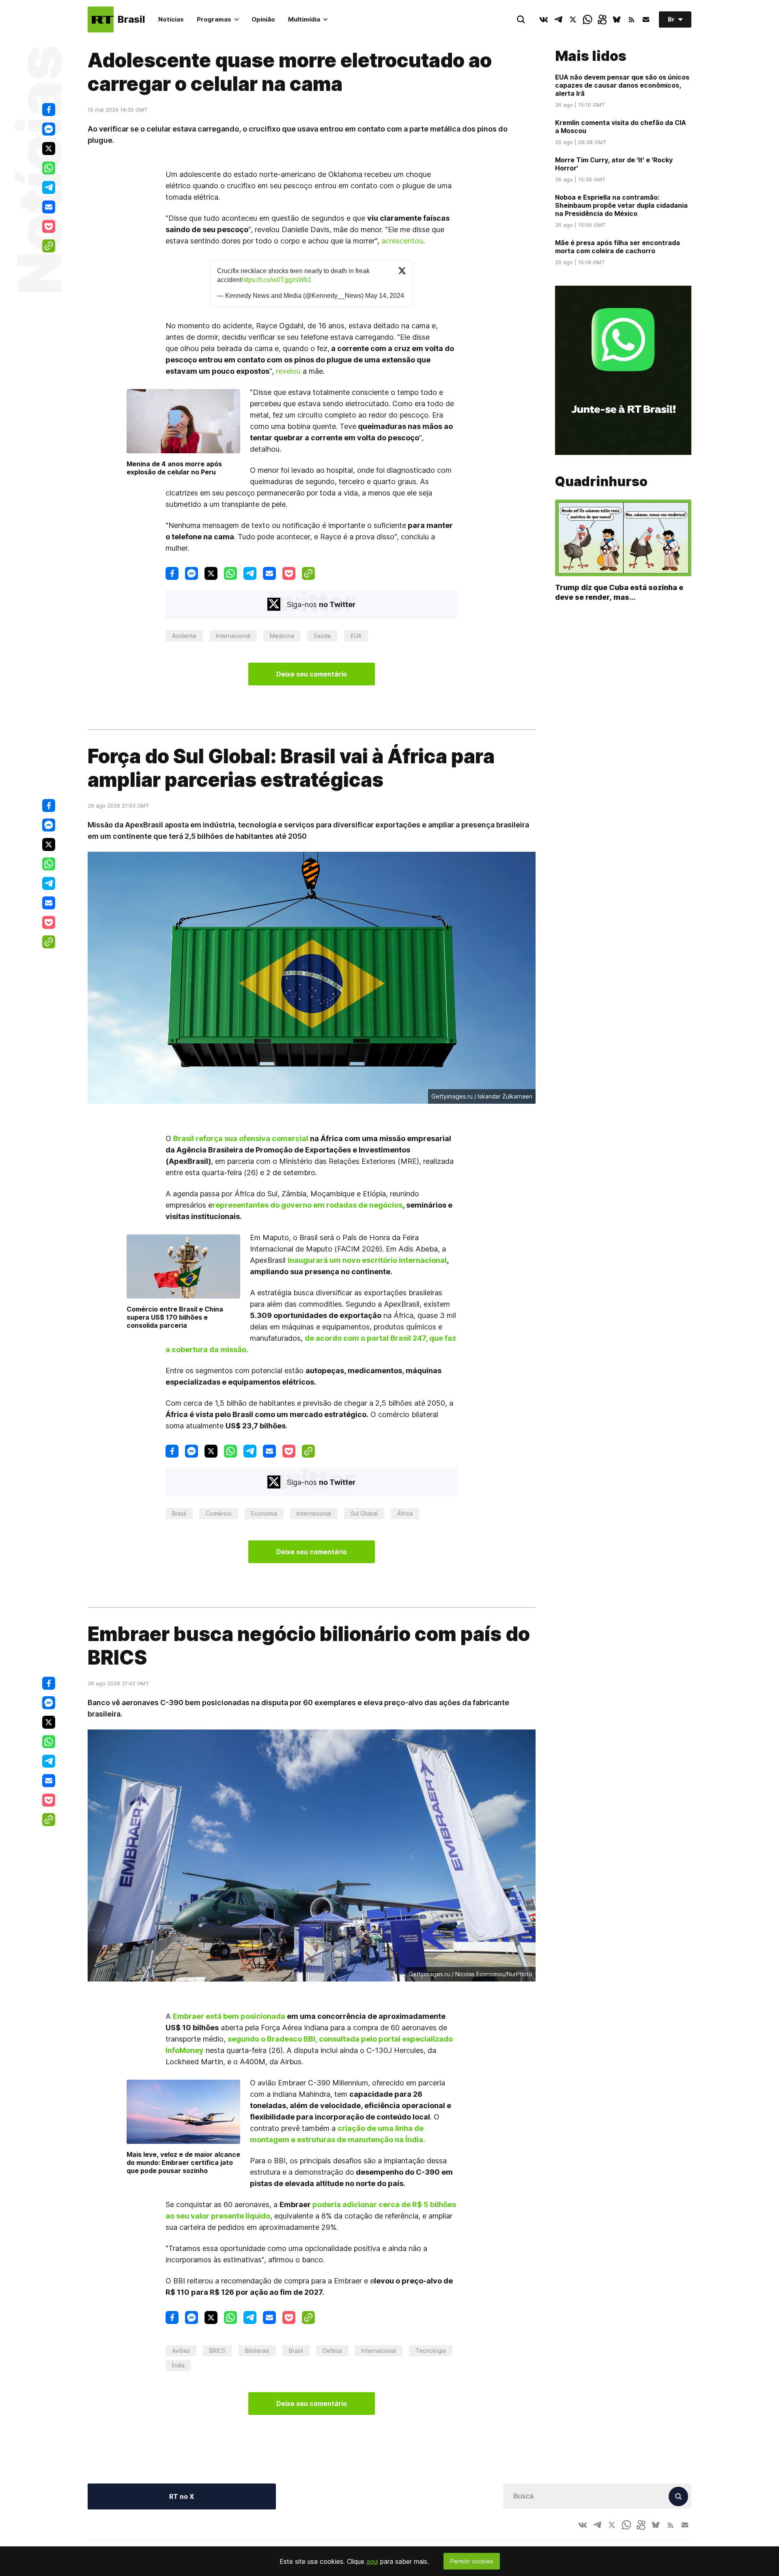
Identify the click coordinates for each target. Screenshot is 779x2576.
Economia (264, 1513)
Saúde (322, 636)
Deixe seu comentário (312, 674)
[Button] (646, 19)
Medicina (282, 636)
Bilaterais (257, 2351)
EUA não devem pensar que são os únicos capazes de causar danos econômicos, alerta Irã (622, 85)
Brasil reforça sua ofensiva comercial (241, 1138)
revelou (288, 371)
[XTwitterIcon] (573, 19)
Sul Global (364, 1513)
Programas (214, 19)
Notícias (171, 19)
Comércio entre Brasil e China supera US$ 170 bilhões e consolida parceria (175, 1317)
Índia (178, 2365)
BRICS (217, 2351)
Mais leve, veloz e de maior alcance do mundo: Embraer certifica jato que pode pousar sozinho (183, 2162)
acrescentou (402, 241)
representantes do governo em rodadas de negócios (307, 1205)
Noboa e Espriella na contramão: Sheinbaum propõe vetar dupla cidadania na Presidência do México (621, 205)
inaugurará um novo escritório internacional (367, 1260)
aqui (372, 2561)
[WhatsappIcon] (587, 19)
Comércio (219, 1513)
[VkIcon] (544, 19)
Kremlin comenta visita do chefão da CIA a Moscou (621, 127)
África (405, 1513)
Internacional (233, 636)
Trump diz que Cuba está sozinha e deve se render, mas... (619, 592)
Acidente (184, 636)
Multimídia (304, 19)
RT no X (182, 2496)
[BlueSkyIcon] (617, 19)
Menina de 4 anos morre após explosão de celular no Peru (174, 468)
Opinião (263, 19)
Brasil (179, 1513)
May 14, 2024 (385, 296)
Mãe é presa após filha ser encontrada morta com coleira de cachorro (618, 247)
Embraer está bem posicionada (229, 2016)
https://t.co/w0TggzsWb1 (277, 280)
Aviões (181, 2351)
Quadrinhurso (601, 482)
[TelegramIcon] (558, 19)
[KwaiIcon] (602, 19)
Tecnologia (431, 2351)
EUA (356, 636)
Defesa (332, 2351)
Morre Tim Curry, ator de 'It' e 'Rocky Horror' (614, 164)
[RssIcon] (631, 19)
